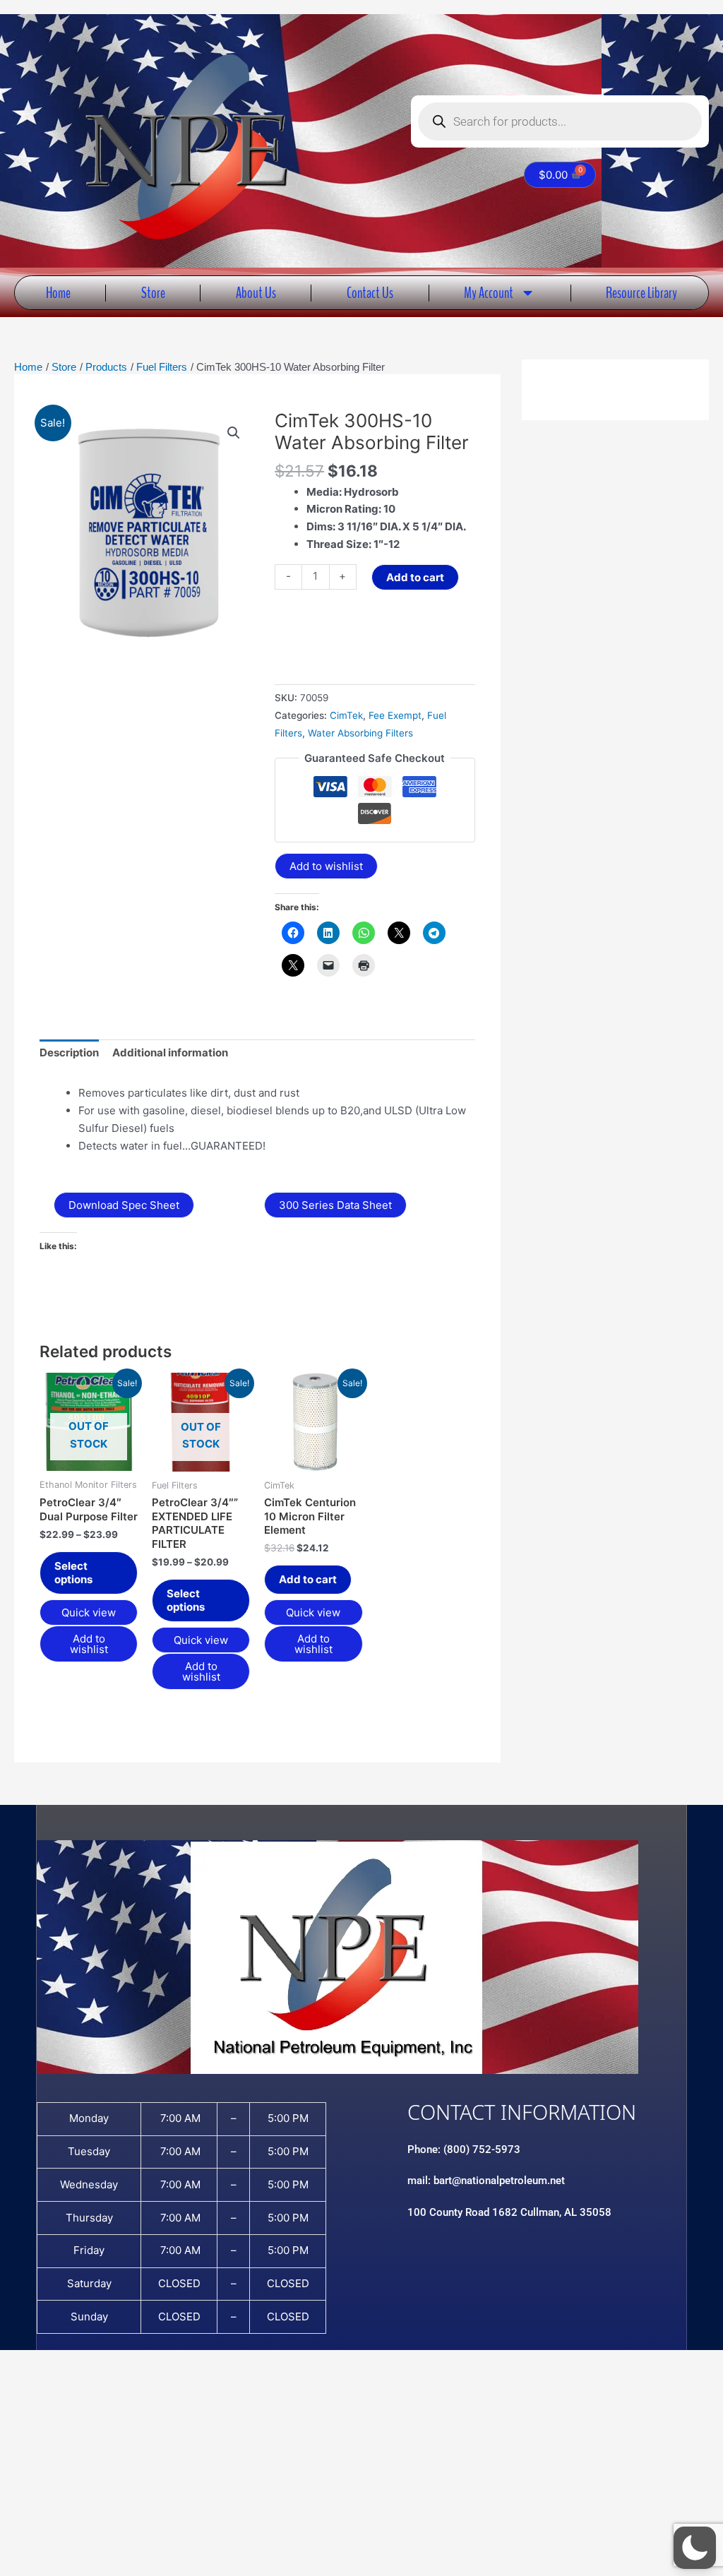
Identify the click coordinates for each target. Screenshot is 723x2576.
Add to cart (415, 577)
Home (58, 293)
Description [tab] (69, 1053)
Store (153, 293)
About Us (256, 293)
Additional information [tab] (170, 1053)
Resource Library (641, 293)
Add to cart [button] (308, 1579)
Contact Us (370, 293)
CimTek (346, 715)
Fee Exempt (395, 715)
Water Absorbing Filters (360, 733)
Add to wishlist (326, 866)
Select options (73, 1573)
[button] (234, 433)
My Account (489, 293)
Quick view (89, 1612)
